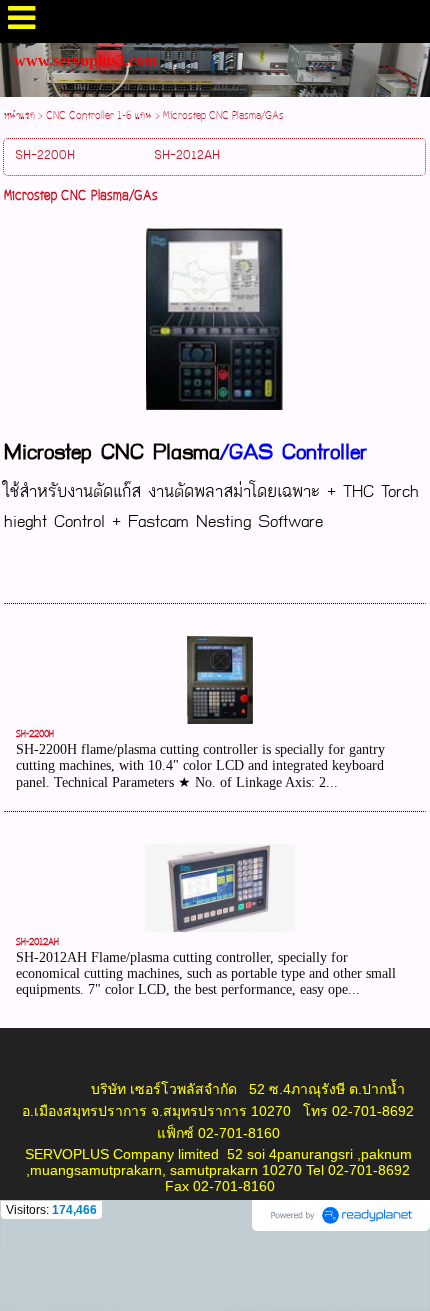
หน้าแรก (19, 116)
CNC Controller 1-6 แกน (99, 116)
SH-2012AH (37, 942)
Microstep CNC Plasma (112, 452)
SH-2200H (35, 734)
